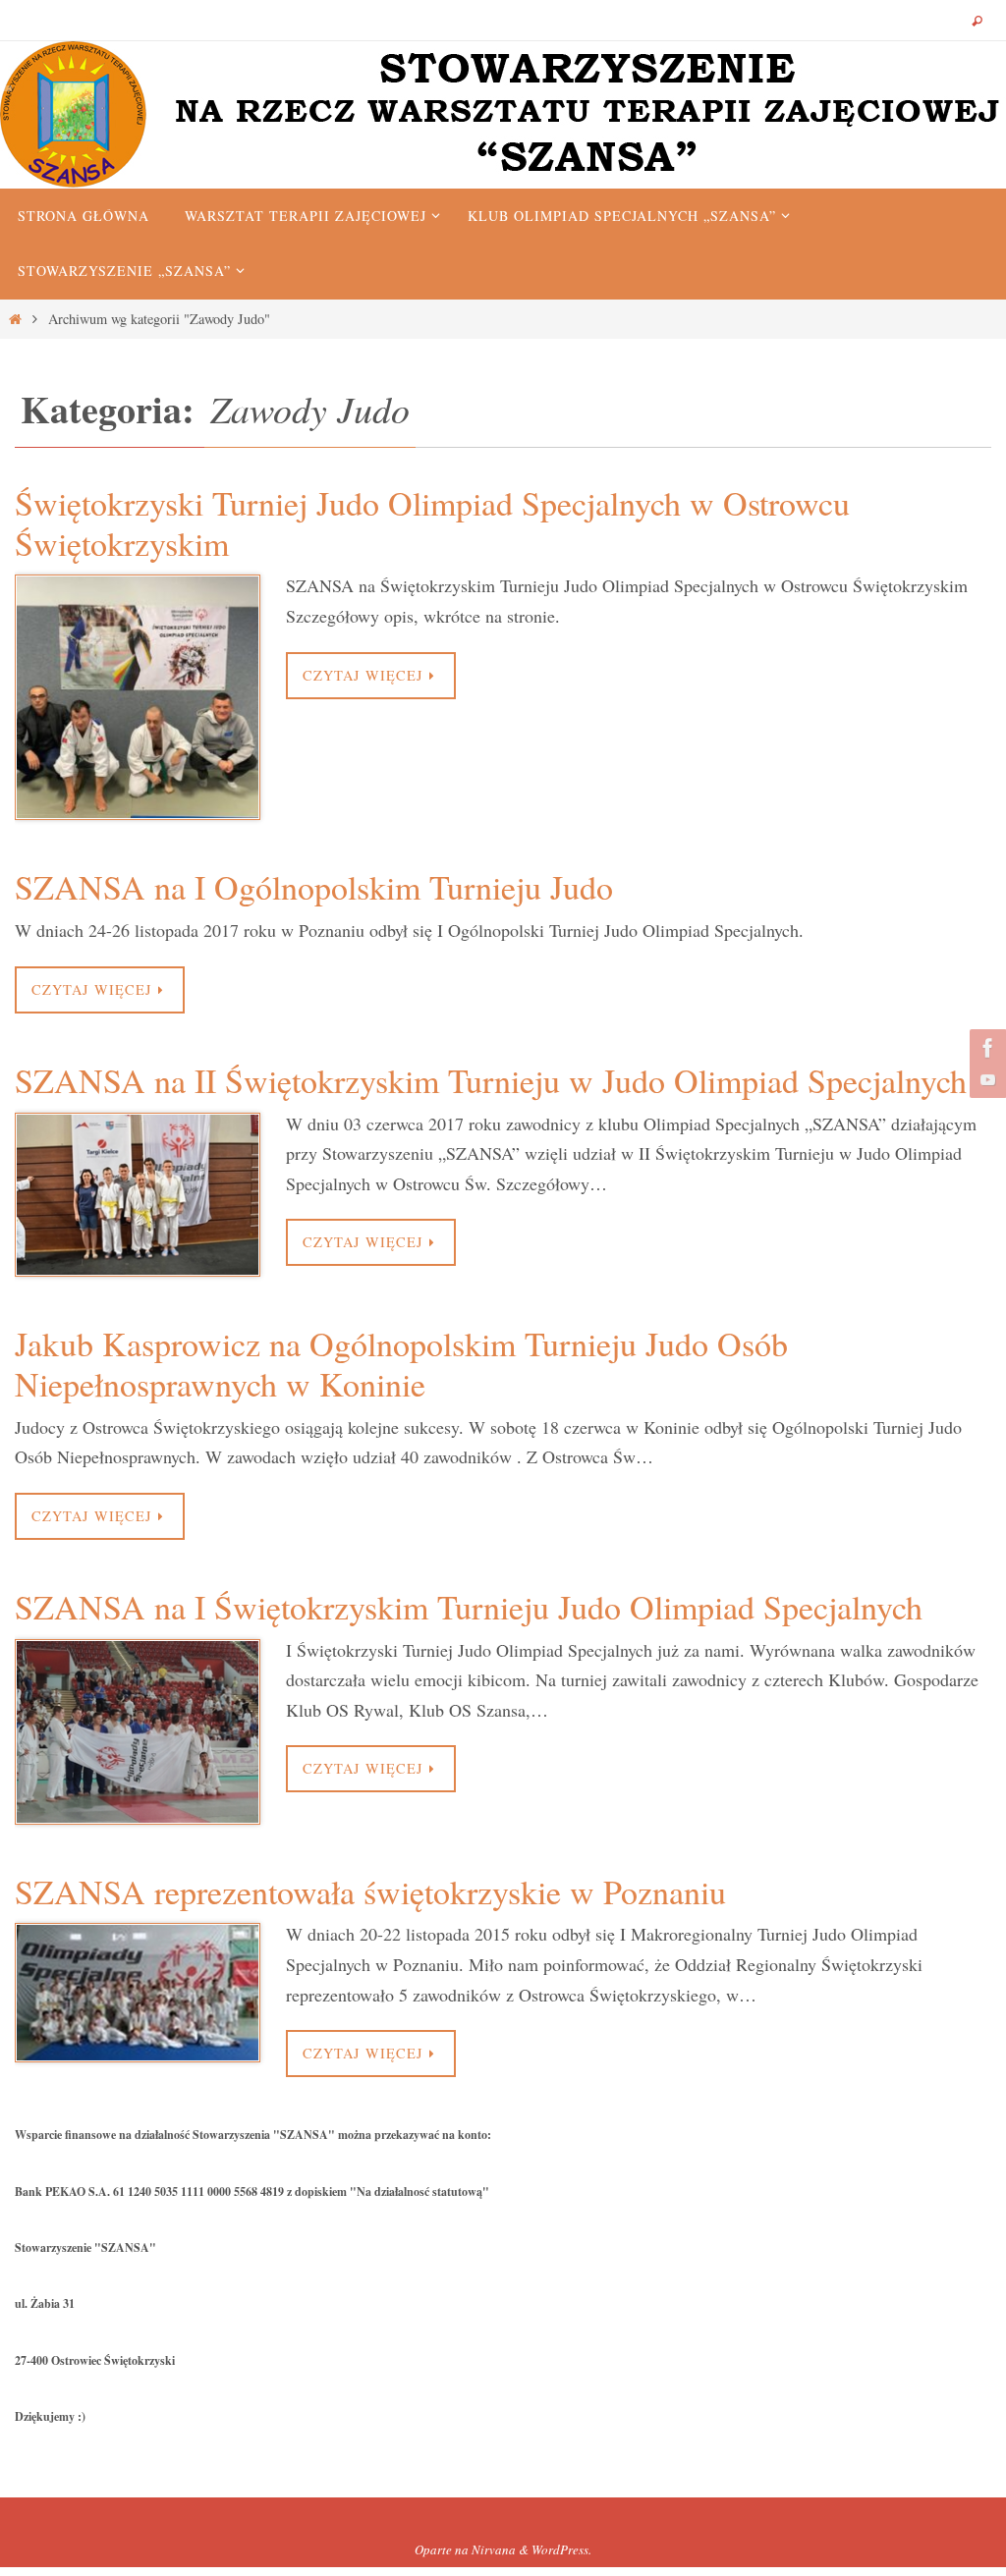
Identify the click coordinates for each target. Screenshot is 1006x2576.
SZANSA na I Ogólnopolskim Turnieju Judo (314, 887)
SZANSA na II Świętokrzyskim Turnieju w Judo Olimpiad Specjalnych (491, 1080)
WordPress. (561, 2549)
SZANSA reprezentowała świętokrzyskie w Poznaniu (370, 1891)
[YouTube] (985, 1079)
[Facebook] (985, 1048)
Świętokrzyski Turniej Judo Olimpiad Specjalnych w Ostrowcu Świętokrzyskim (432, 523)
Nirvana (494, 2549)
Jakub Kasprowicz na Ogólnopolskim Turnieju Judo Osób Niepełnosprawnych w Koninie (401, 1364)
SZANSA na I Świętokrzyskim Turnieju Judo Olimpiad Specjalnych (469, 1607)
